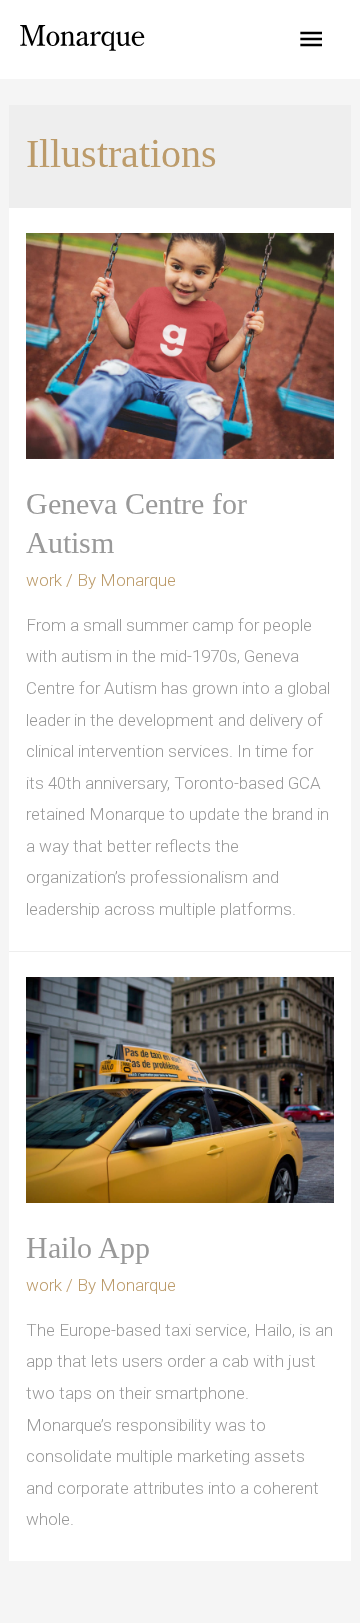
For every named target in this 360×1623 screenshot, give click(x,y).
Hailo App (88, 1247)
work (44, 580)
